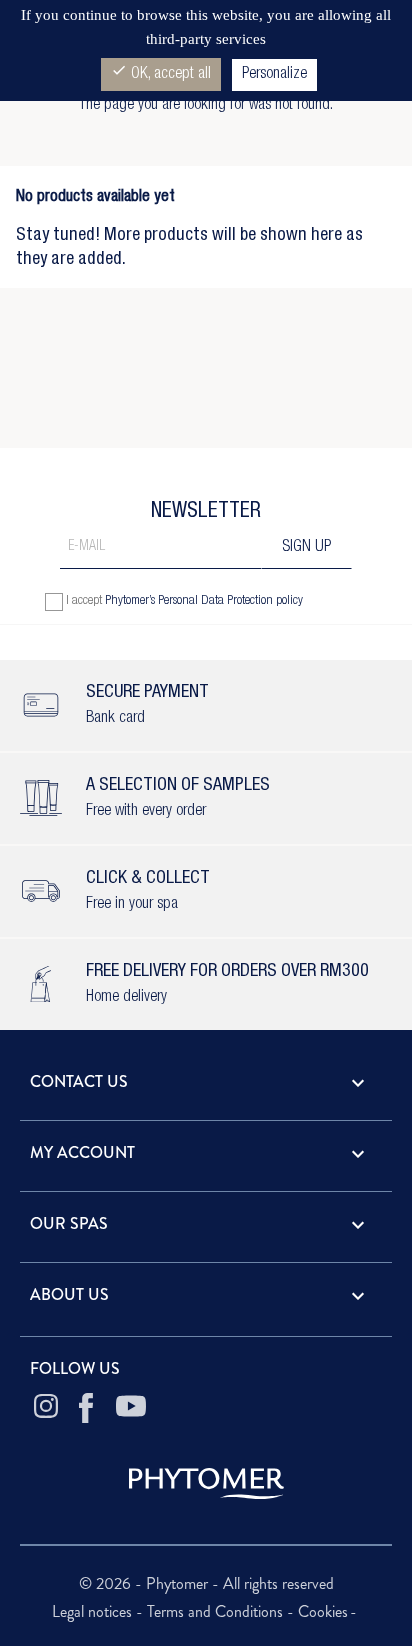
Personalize (274, 75)
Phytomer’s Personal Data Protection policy (204, 601)
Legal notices (94, 1611)
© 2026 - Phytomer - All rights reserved (206, 1583)
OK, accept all (161, 72)
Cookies (323, 1611)
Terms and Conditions (217, 1611)
